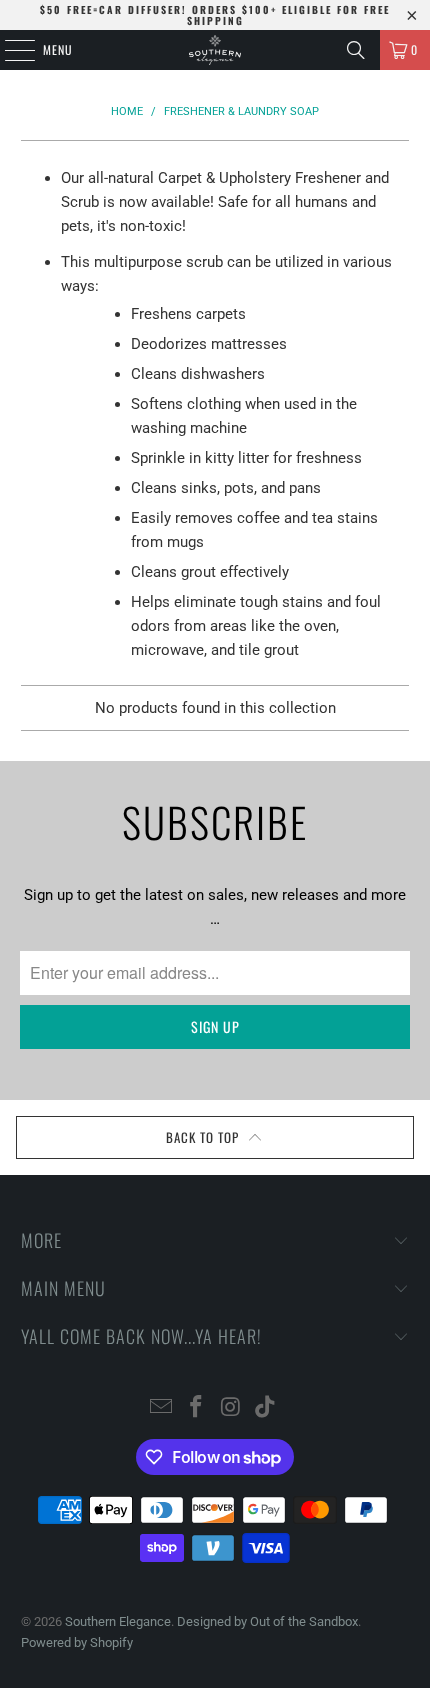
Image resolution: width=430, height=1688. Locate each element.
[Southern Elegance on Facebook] (197, 1408)
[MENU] (9, 50)
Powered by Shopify (77, 1642)
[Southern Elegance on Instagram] (232, 1408)
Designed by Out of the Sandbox (267, 1621)
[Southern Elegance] (215, 50)
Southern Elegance (118, 1621)
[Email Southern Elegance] (162, 1408)
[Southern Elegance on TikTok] (266, 1408)
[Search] (356, 50)
